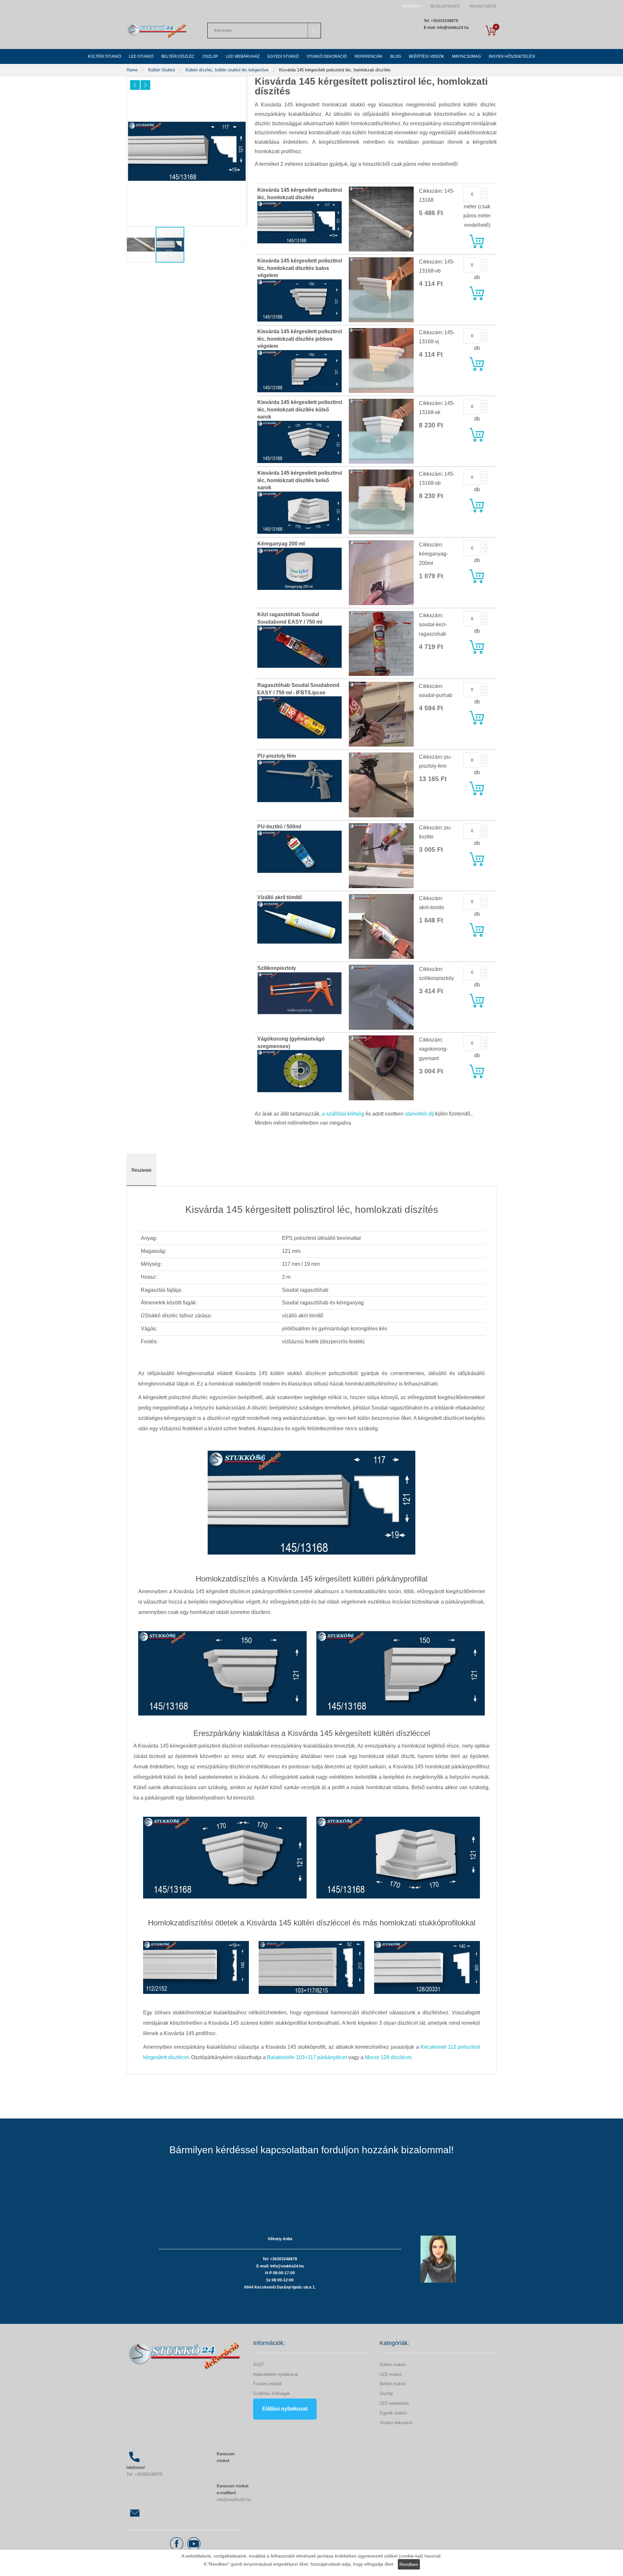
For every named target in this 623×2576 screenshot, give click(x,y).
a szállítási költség (343, 1114)
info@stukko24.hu (234, 2500)
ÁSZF (259, 2365)
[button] (135, 85)
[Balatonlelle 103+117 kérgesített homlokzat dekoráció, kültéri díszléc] (311, 1967)
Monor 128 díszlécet (388, 2057)
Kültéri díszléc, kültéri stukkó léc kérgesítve (228, 70)
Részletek (141, 1170)
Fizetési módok (268, 2384)
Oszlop (386, 2393)
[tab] (141, 1170)
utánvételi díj (419, 1114)
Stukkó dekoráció (396, 2423)
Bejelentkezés (445, 6)
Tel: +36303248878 (144, 2474)
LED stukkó (391, 2374)
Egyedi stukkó (393, 2413)
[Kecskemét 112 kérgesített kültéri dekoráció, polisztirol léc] (196, 1967)
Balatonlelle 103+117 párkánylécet (307, 2057)
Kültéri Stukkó (162, 70)
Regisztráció (483, 6)
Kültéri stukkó (393, 2365)
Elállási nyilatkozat (285, 2409)
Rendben (409, 2564)
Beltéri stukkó (393, 2384)
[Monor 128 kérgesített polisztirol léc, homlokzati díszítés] (427, 1967)
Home (133, 70)
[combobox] (264, 31)
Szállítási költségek (272, 2393)
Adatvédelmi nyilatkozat (276, 2374)
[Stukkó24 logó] (157, 30)
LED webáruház (394, 2403)
